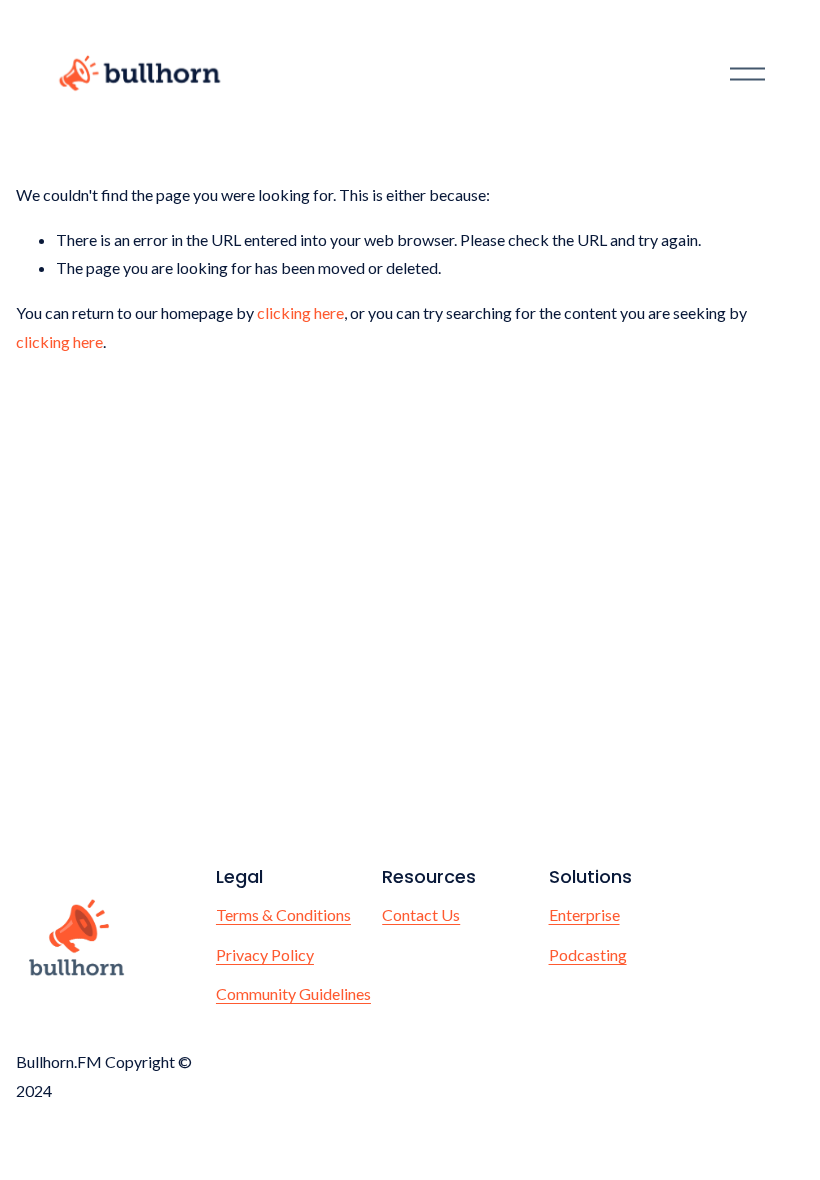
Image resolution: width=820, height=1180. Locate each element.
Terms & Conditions (283, 914)
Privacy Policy (265, 954)
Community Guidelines (293, 993)
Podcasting (588, 954)
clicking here (300, 312)
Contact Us (421, 914)
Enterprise (584, 914)
